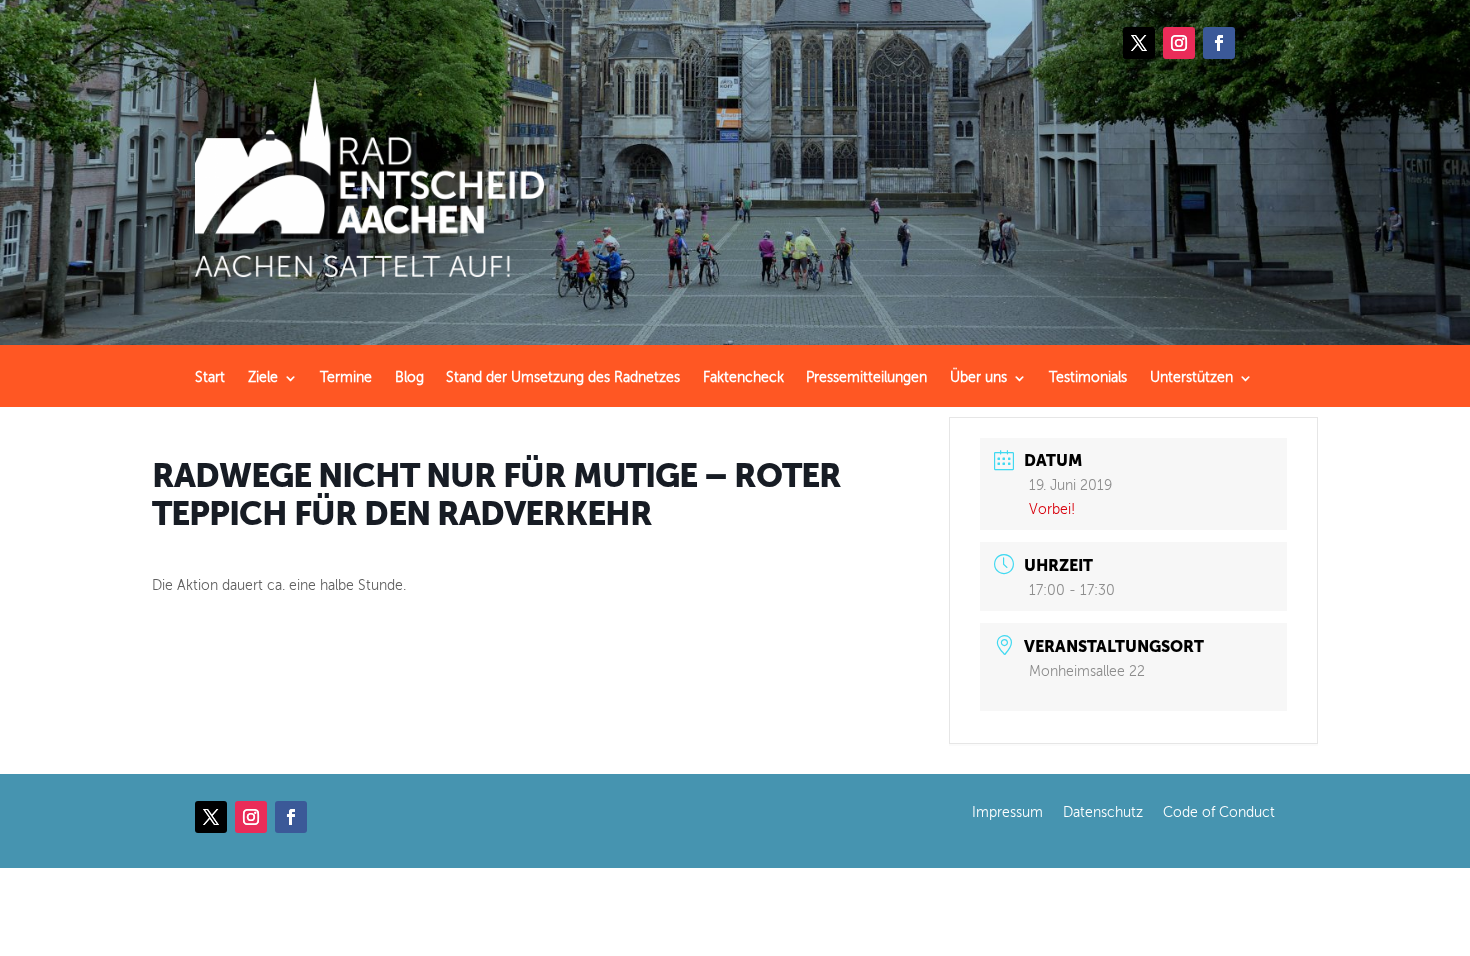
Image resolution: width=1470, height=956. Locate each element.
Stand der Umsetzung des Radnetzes (563, 378)
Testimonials (1088, 378)
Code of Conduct (1219, 812)
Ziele (263, 378)
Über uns (978, 378)
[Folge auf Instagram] (1179, 43)
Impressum (1007, 812)
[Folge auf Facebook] (1219, 43)
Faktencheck (743, 378)
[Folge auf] (1259, 43)
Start (210, 378)
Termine (346, 378)
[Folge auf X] (1139, 43)
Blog (409, 378)
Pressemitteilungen (866, 378)
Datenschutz (1103, 812)
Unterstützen (1191, 378)
